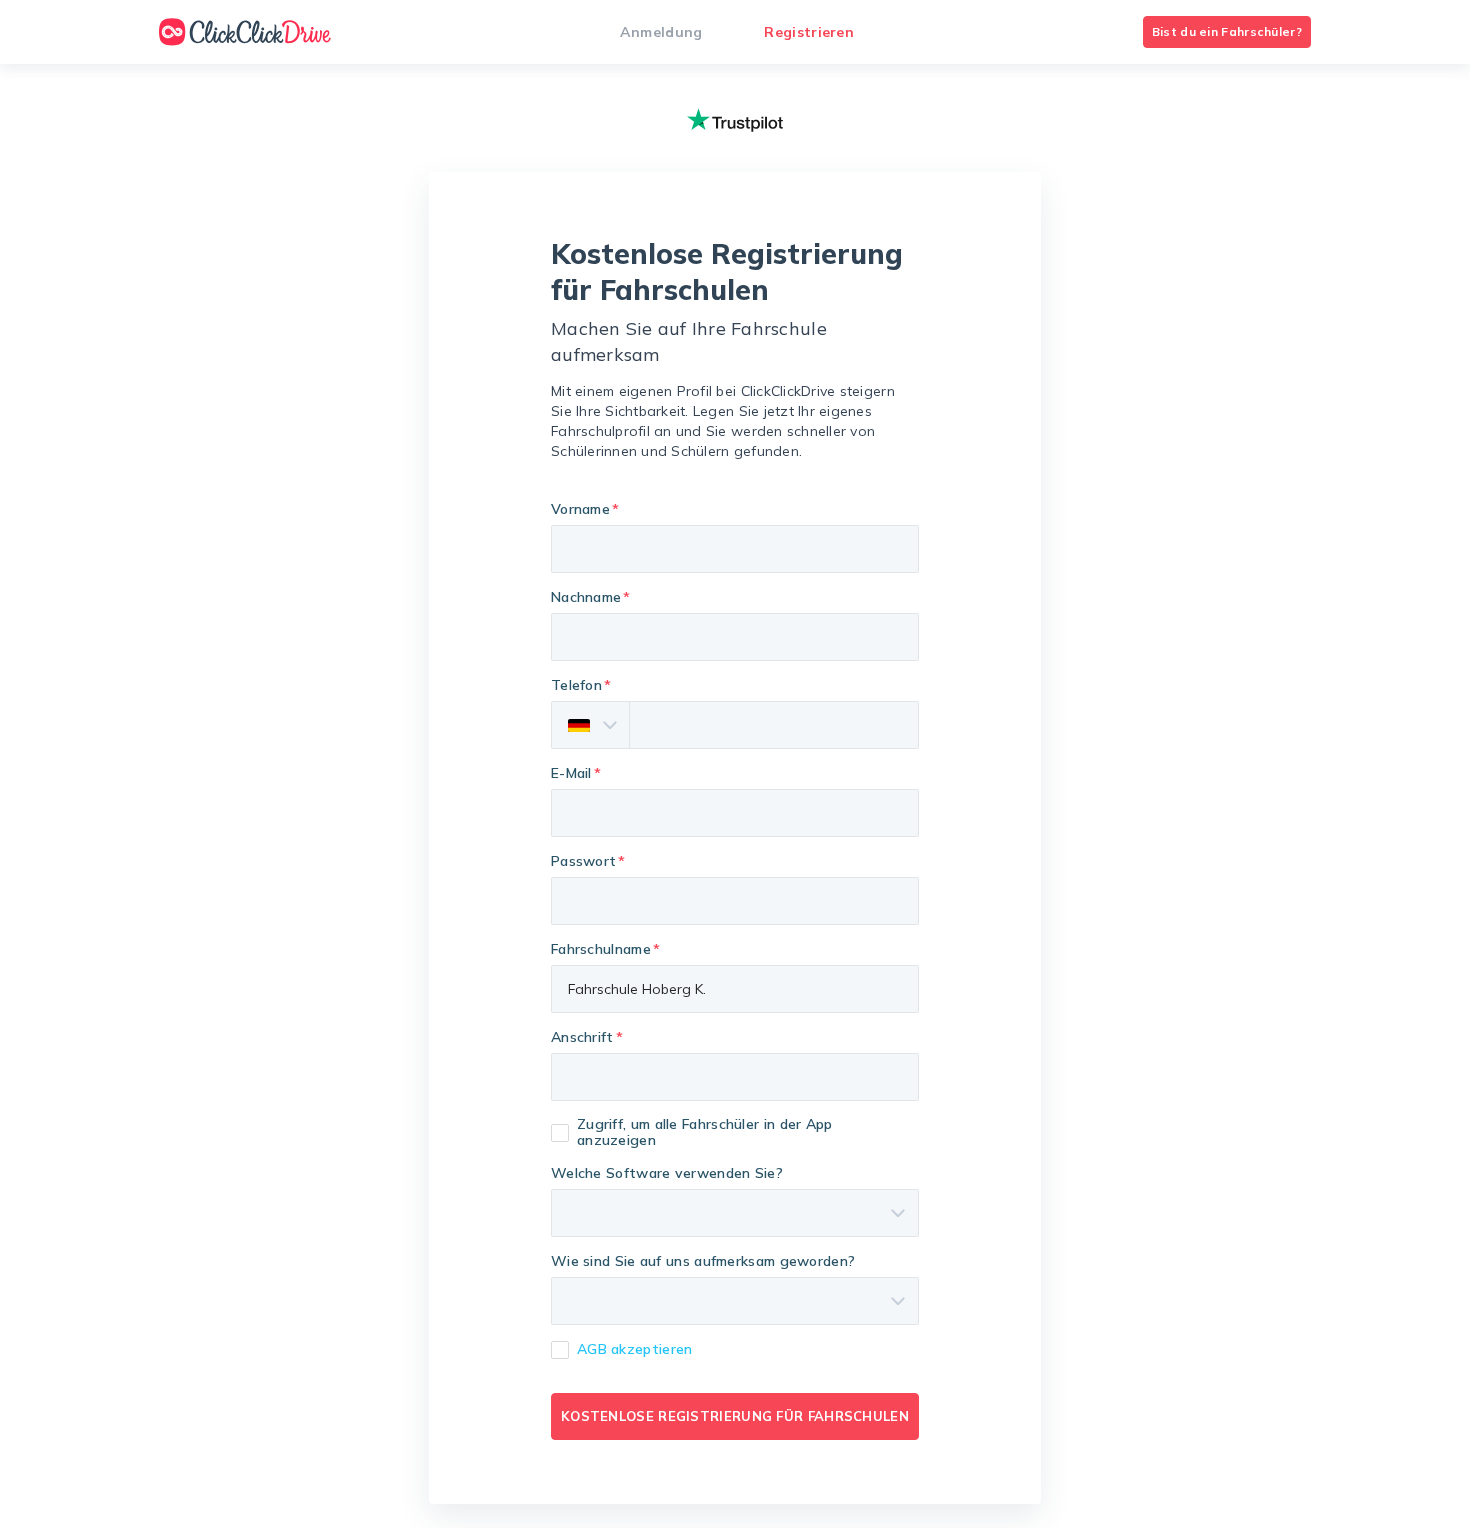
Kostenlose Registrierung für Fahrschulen (735, 1416)
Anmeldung (661, 32)
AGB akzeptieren (635, 1349)
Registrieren (809, 32)
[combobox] (735, 1077)
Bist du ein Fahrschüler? (1227, 31)
